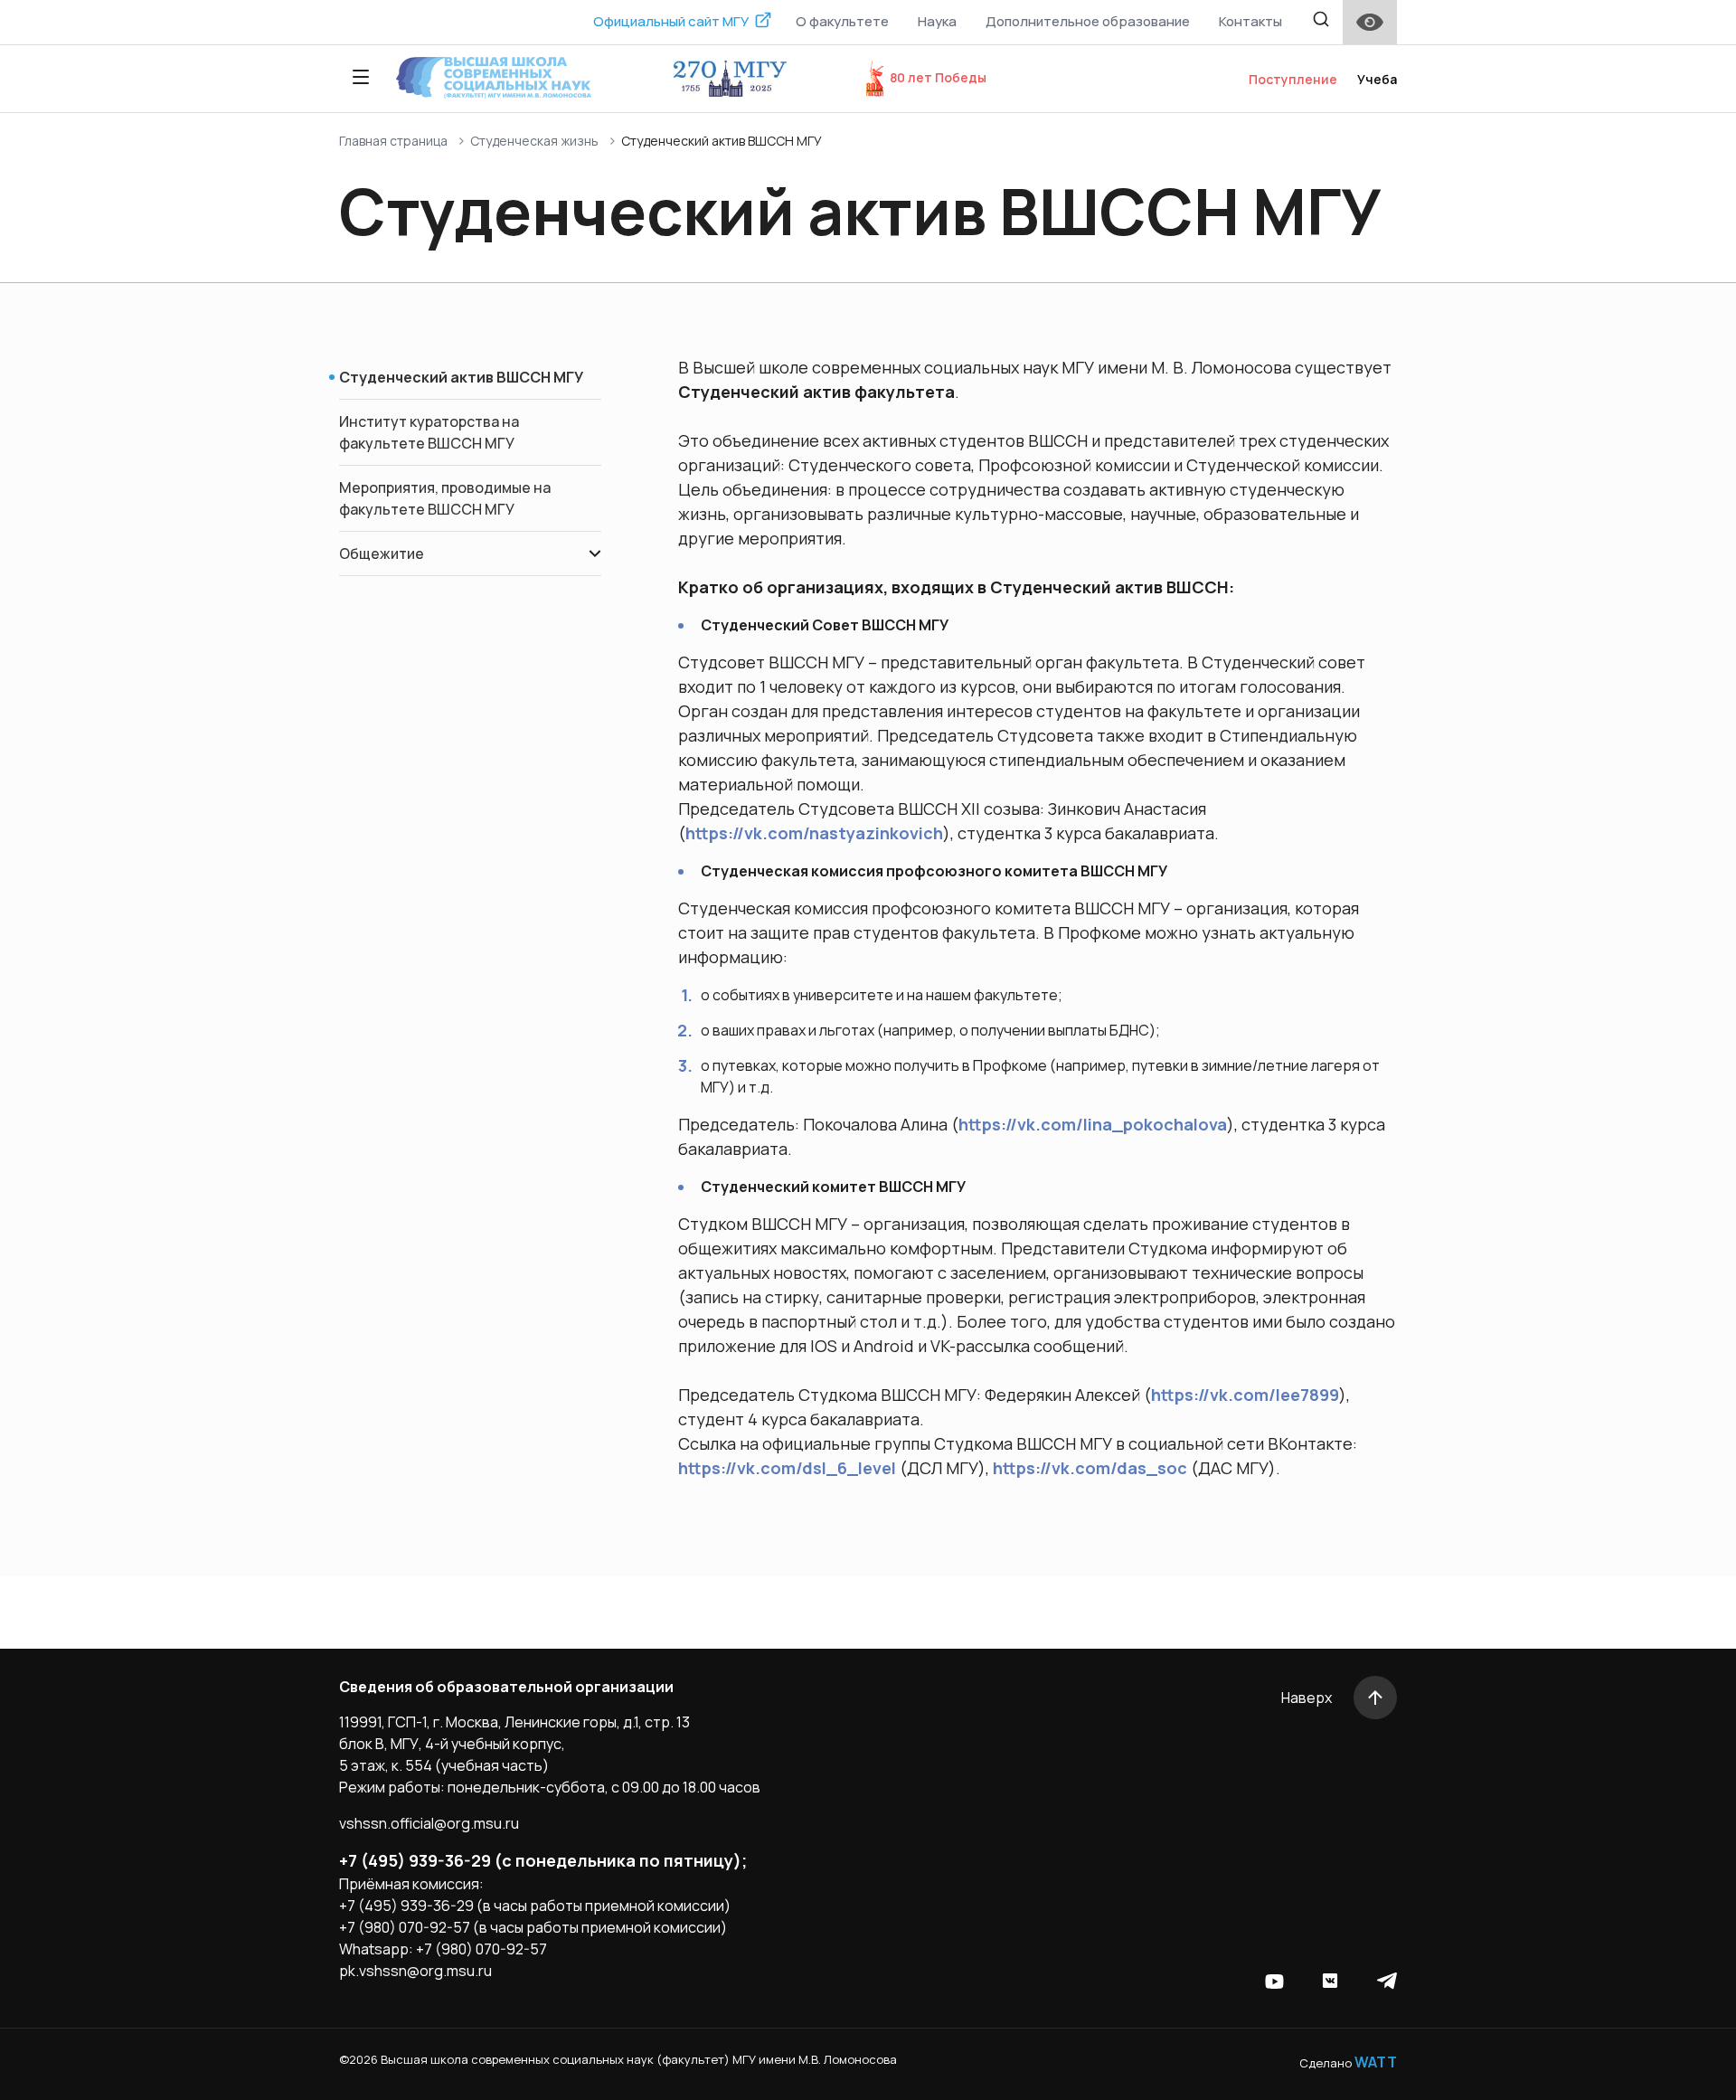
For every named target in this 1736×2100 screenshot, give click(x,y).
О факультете (842, 21)
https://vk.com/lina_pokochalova (1093, 1124)
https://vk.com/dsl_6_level (787, 1468)
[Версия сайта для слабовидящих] (1370, 22)
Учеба (1377, 79)
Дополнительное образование (1088, 21)
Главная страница (393, 141)
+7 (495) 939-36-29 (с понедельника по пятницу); (543, 1860)
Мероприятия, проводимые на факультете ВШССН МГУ (445, 498)
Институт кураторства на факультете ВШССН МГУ (429, 432)
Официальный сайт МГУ (671, 21)
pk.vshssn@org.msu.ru (415, 1971)
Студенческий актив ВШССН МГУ (461, 377)
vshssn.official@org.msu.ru (429, 1823)
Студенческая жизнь (534, 141)
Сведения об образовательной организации (506, 1687)
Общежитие (382, 553)
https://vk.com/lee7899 (1245, 1395)
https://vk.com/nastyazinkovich (814, 833)
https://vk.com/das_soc (1090, 1468)
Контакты (1250, 21)
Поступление (1293, 79)
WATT (1376, 2062)
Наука (937, 21)
